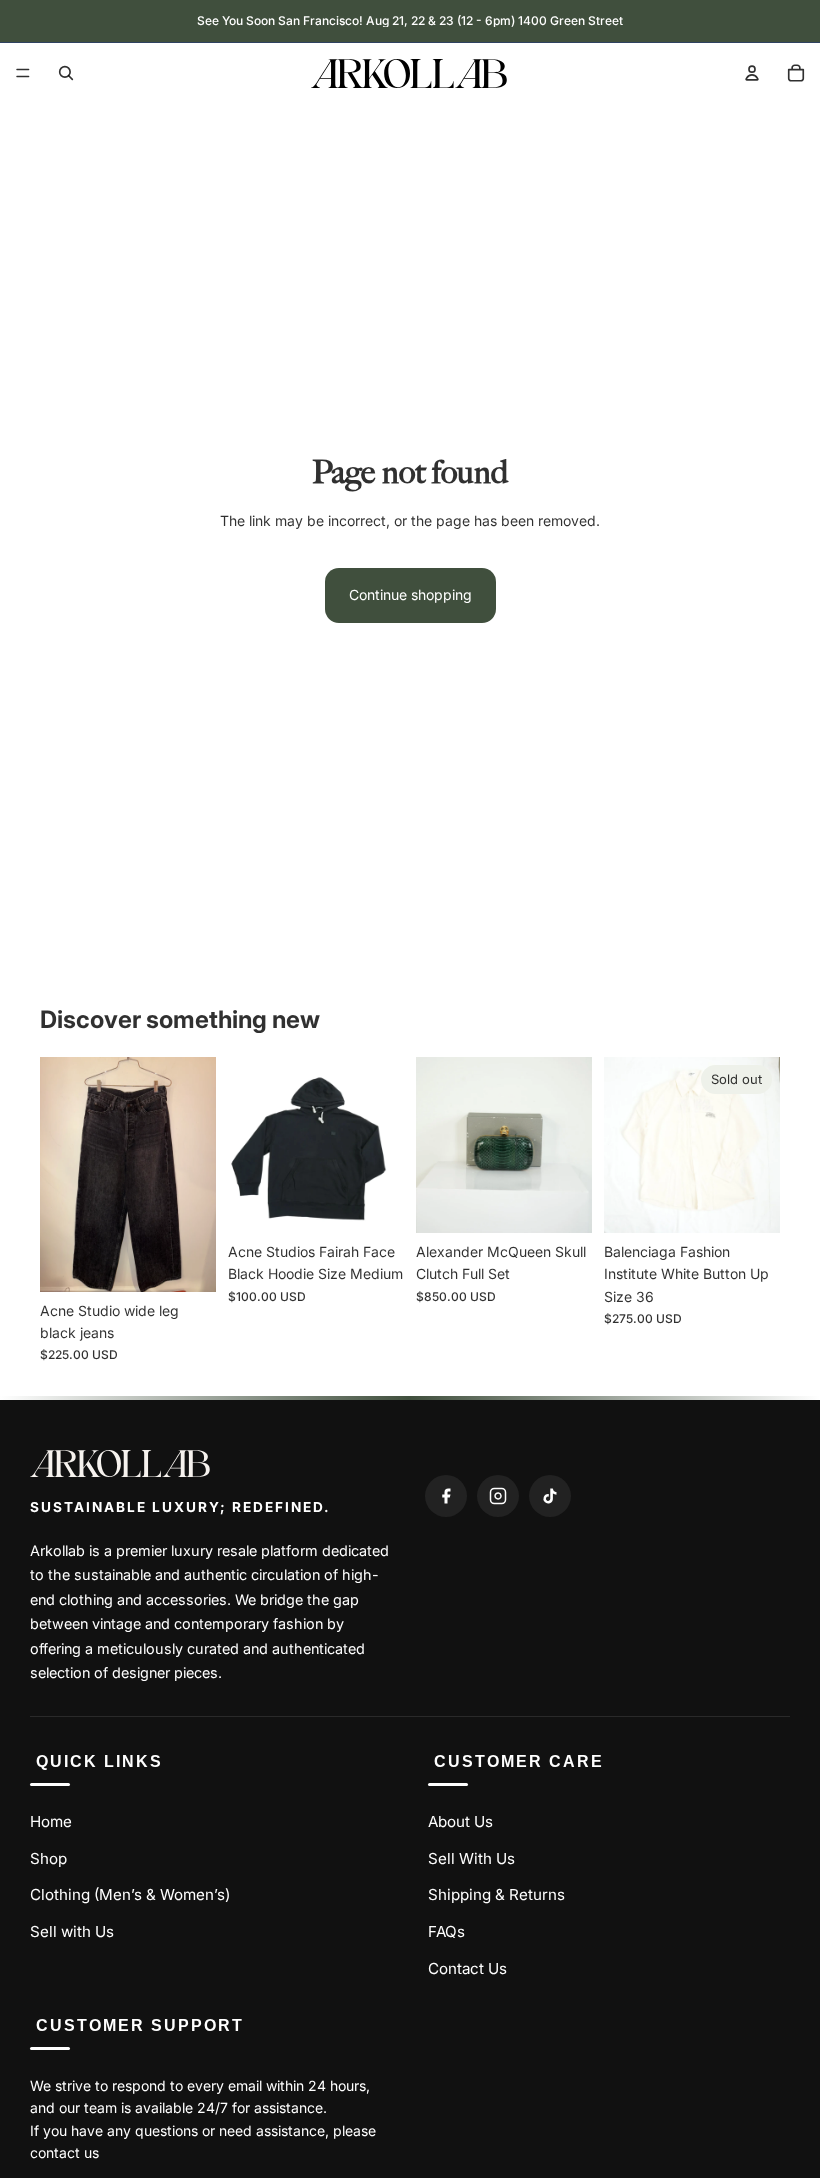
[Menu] (23, 73)
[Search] (66, 73)
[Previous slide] (62, 1174)
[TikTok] (550, 1496)
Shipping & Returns (496, 1894)
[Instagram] (498, 1496)
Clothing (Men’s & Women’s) (130, 1894)
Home (51, 1821)
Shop (48, 1858)
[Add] (185, 1261)
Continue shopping (410, 594)
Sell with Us (72, 1931)
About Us (460, 1821)
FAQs (446, 1931)
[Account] (752, 73)
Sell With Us (471, 1858)
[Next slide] (194, 1174)
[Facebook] (446, 1496)
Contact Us (467, 1968)
